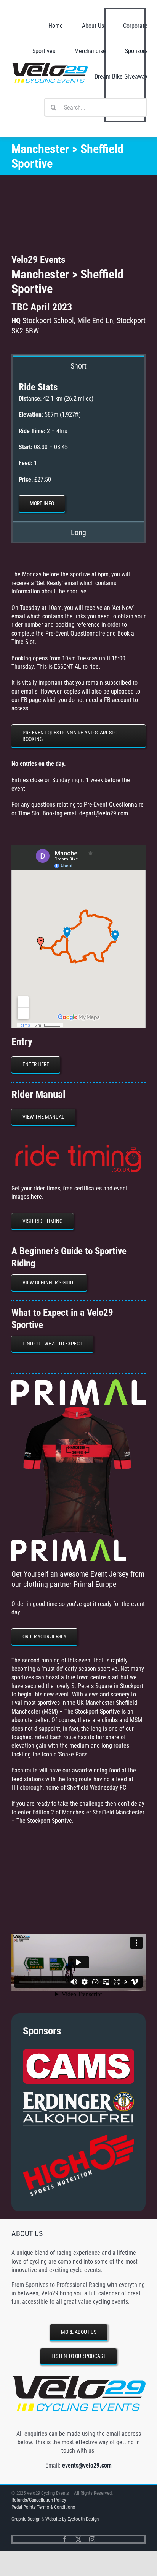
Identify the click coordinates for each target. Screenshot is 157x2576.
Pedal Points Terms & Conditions (43, 2507)
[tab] (78, 365)
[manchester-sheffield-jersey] (78, 1408)
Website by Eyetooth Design (72, 2519)
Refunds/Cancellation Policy (39, 2500)
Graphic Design (26, 2519)
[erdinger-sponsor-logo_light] (78, 2095)
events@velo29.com (87, 2465)
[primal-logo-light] (78, 1382)
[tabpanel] (78, 449)
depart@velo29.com (104, 813)
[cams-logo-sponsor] (78, 2052)
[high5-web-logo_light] (78, 2137)
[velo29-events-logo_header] (50, 66)
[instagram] (92, 2539)
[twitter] (78, 2539)
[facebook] (65, 2539)
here (36, 1197)
